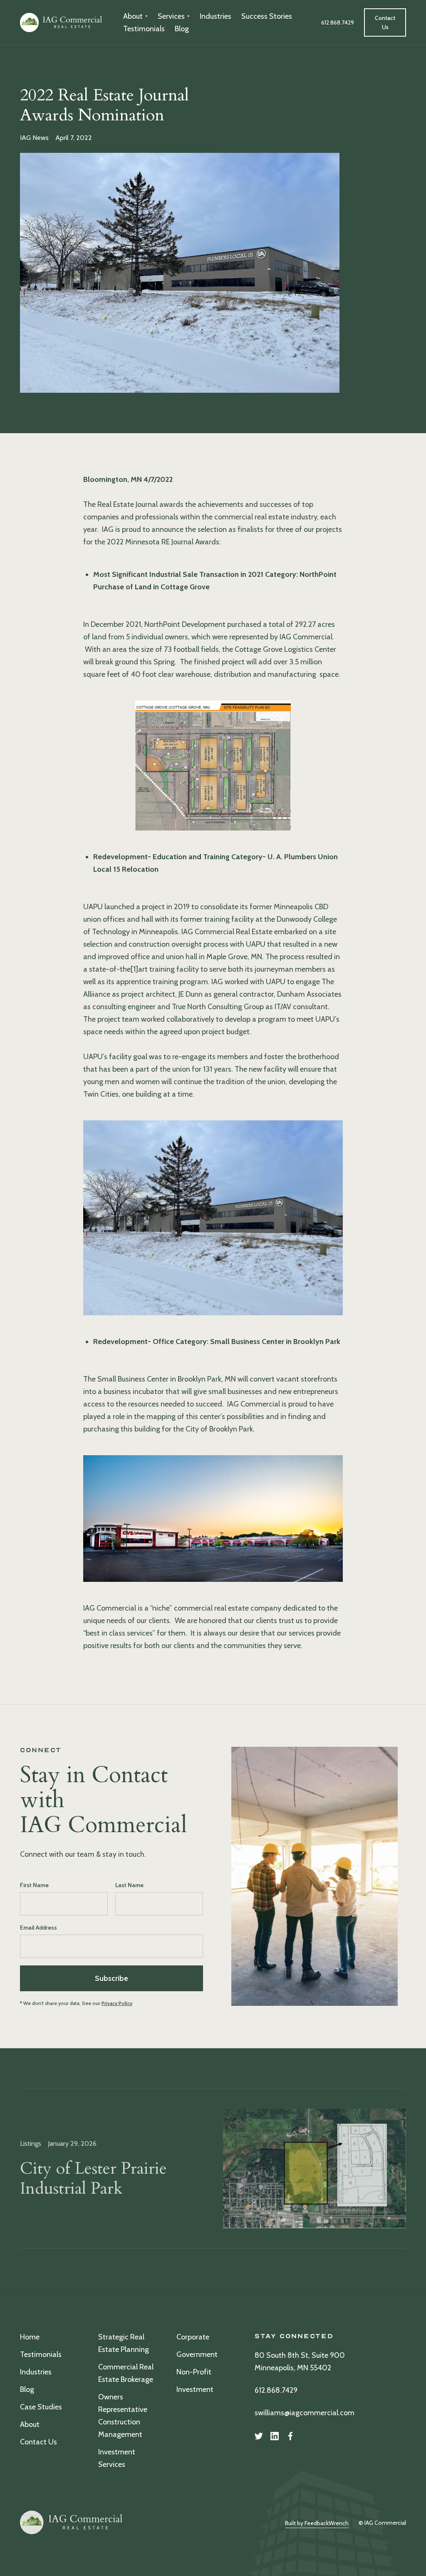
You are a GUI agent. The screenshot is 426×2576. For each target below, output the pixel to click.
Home (30, 2337)
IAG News (34, 138)
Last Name (129, 1885)
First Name (34, 1885)
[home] (62, 22)
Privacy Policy (117, 2003)
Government (197, 2354)
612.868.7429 (276, 2390)
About (30, 2424)
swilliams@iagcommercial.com (305, 2413)
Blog (182, 29)
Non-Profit (194, 2372)
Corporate (193, 2337)
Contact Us (38, 2442)
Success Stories (267, 16)
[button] (135, 16)
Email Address (38, 1928)
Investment (195, 2389)
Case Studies (41, 2407)
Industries (215, 16)
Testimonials (144, 29)
